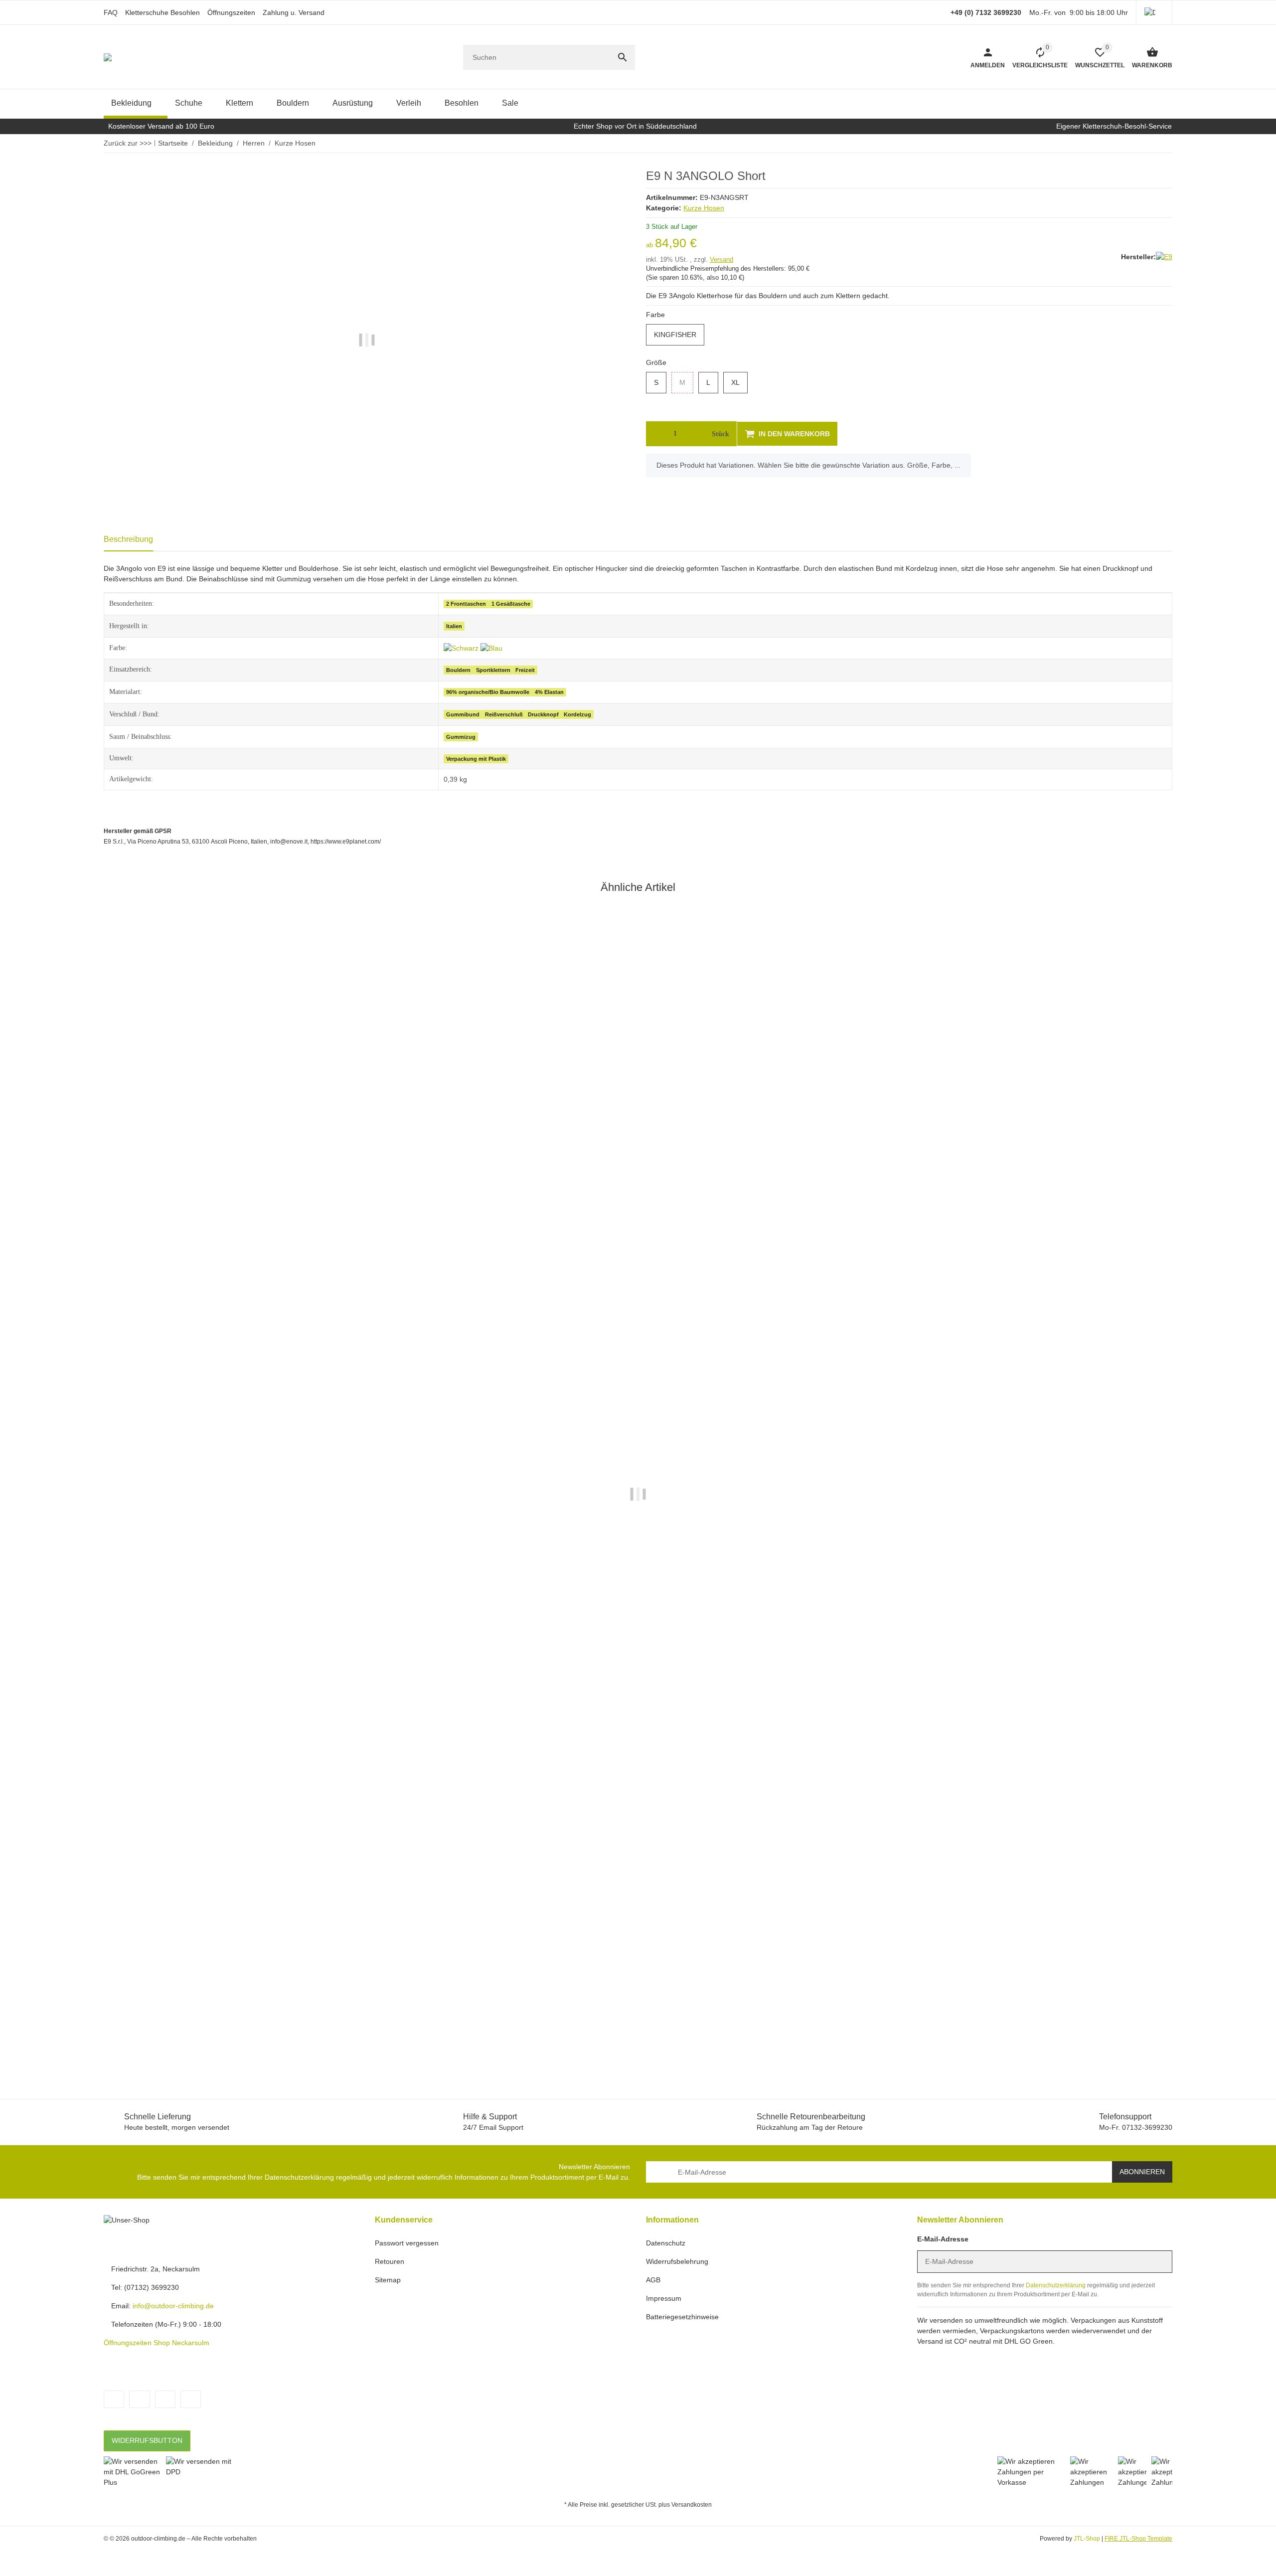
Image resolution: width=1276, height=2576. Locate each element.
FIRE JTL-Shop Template (1138, 2539)
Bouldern (458, 670)
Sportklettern (493, 670)
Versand (721, 259)
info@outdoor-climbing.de (173, 2306)
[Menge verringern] (656, 434)
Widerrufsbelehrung (677, 2261)
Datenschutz (666, 2243)
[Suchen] (623, 57)
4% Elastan (549, 692)
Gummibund (463, 714)
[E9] (1164, 257)
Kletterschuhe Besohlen (162, 12)
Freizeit (525, 670)
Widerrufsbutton (147, 2440)
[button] (1154, 12)
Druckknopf (543, 714)
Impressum (664, 2298)
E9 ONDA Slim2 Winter (142, 2023)
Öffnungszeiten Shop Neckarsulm (157, 2343)
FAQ (111, 12)
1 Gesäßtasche (511, 604)
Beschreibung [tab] (128, 539)
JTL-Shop (1088, 2539)
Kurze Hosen (704, 208)
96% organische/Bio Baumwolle (488, 692)
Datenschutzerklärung (299, 2177)
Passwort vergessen (407, 2243)
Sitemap (388, 2280)
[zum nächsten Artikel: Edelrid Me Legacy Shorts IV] (1158, 143)
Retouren (390, 2261)
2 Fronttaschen (466, 604)
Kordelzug (577, 714)
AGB (653, 2280)
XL (739, 383)
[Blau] (491, 648)
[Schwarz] (462, 648)
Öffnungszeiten (231, 12)
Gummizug (461, 737)
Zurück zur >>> (128, 143)
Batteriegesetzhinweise (682, 2317)
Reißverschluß (504, 714)
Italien (454, 626)
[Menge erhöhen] (694, 434)
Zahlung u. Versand (294, 12)
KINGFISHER (679, 335)
